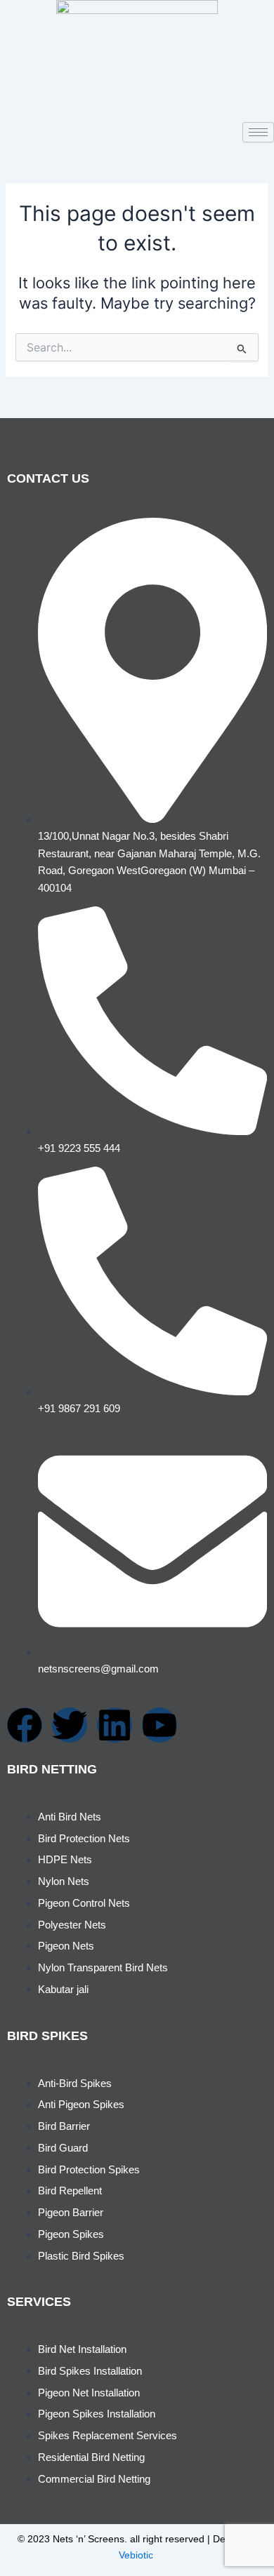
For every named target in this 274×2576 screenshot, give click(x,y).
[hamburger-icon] (258, 132)
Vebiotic (136, 2555)
